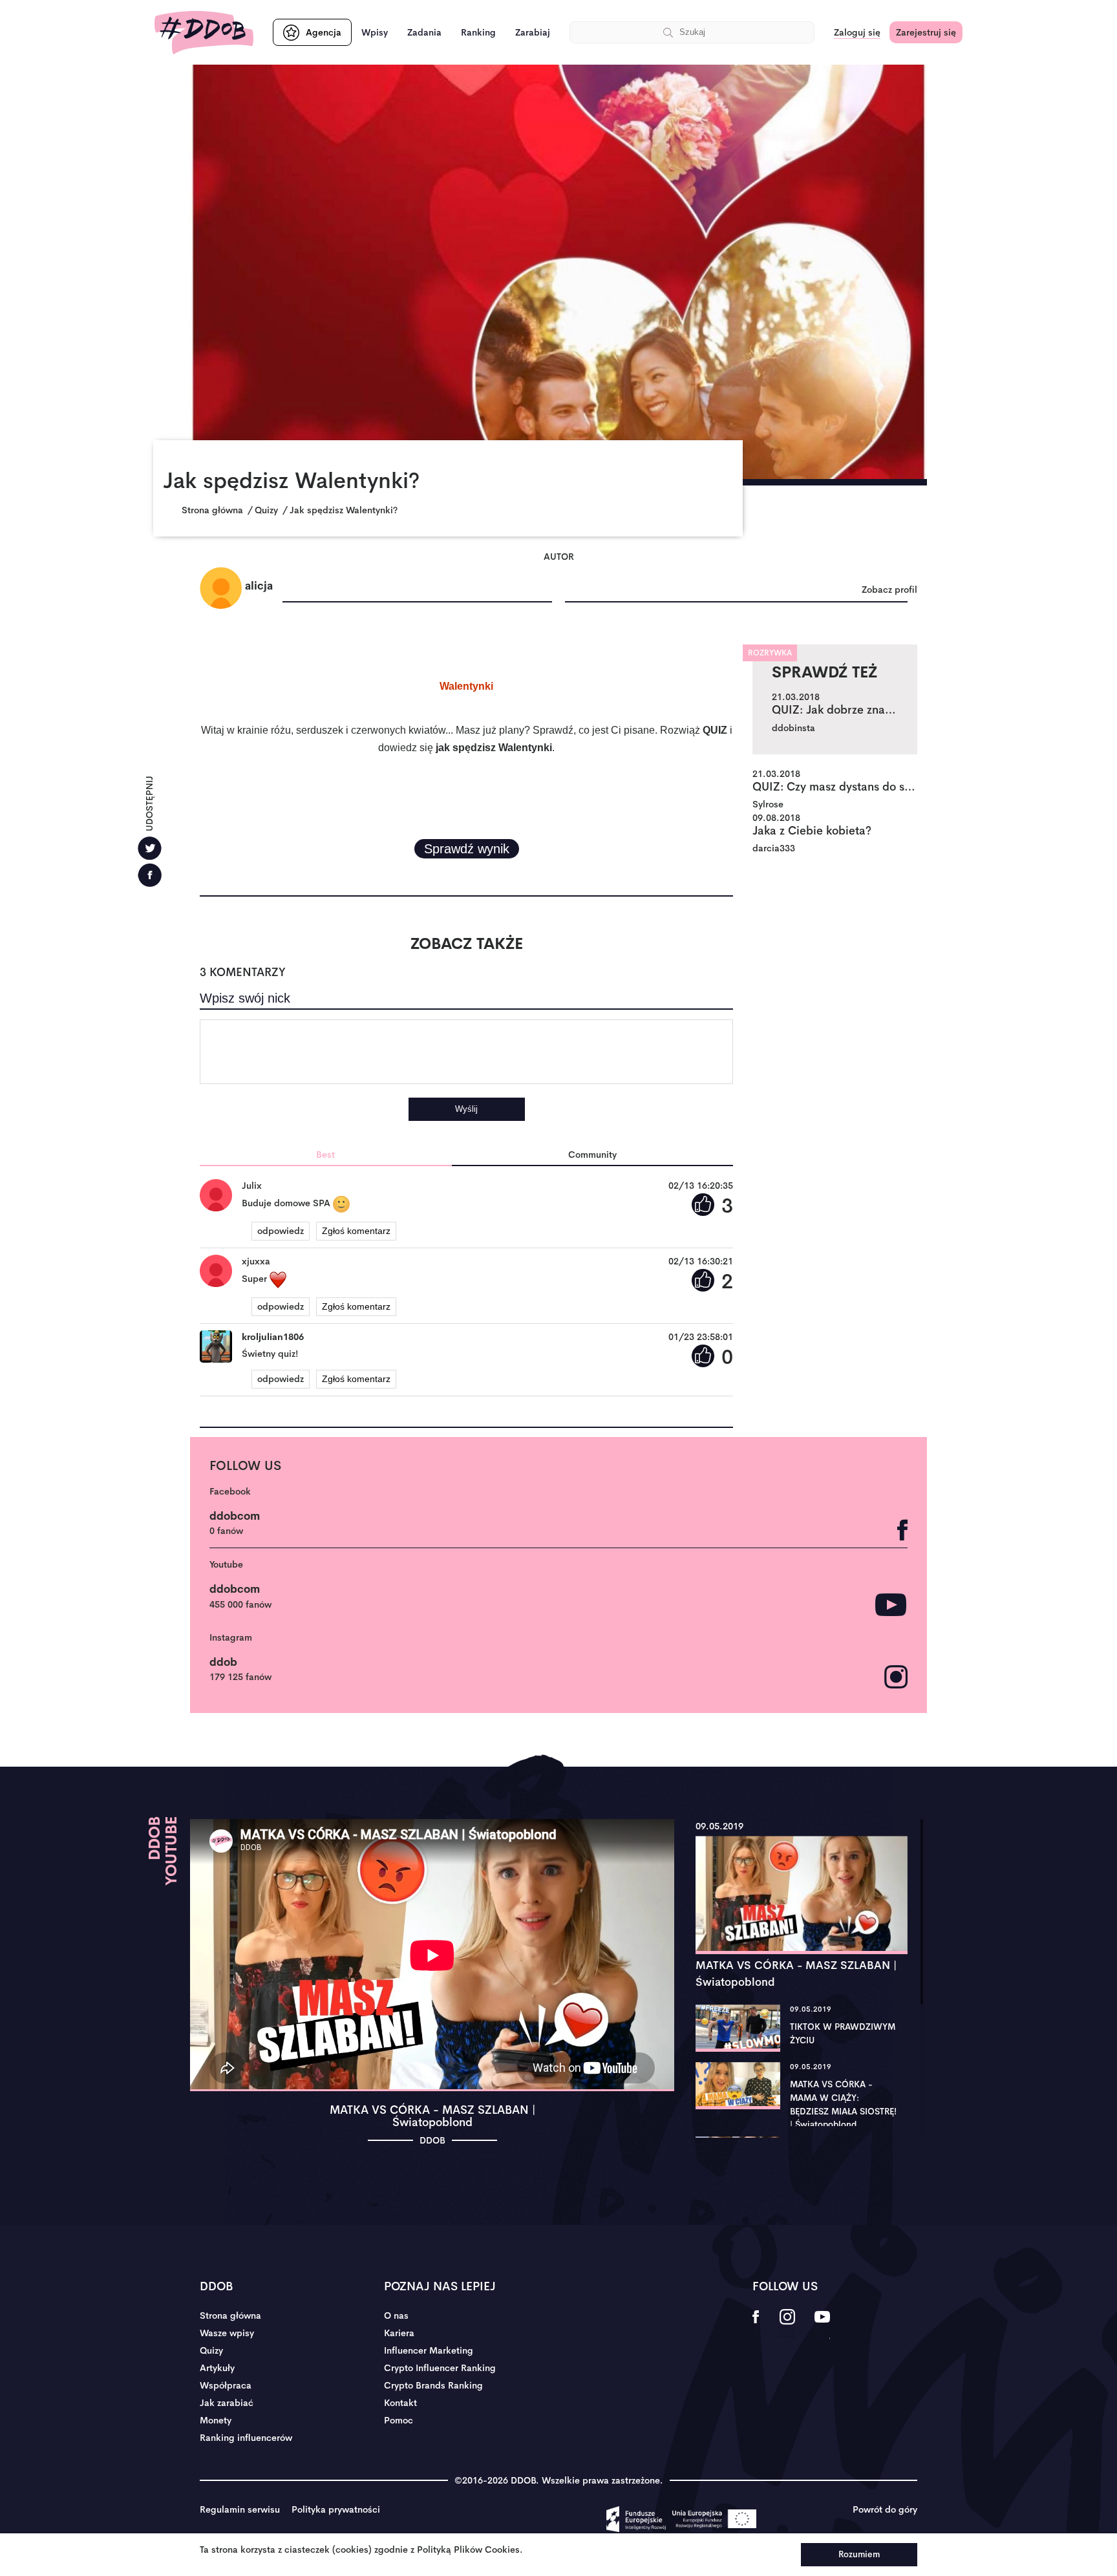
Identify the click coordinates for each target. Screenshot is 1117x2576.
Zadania (424, 32)
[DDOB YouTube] (822, 2325)
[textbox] (466, 1052)
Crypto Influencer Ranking (440, 2368)
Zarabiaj (533, 32)
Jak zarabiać (227, 2403)
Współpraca (226, 2385)
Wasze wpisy (227, 2333)
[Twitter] (150, 848)
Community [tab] (592, 1155)
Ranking (478, 32)
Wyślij (466, 1109)
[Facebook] (150, 875)
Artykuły (217, 2368)
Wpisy (375, 32)
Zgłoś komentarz (356, 1231)
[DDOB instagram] (787, 2325)
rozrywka (770, 653)
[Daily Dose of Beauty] (204, 33)
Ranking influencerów (246, 2438)
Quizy (211, 2350)
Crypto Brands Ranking (433, 2385)
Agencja (324, 32)
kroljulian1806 (273, 1337)
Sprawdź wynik (467, 849)
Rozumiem (859, 2554)
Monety (216, 2420)
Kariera (399, 2333)
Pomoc (399, 2420)
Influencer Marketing (429, 2350)
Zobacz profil (889, 590)
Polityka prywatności (336, 2509)
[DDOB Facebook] (756, 2325)
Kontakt (400, 2403)
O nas (396, 2315)
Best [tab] (325, 1155)
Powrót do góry (885, 2509)
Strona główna (230, 2315)
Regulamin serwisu (240, 2509)
